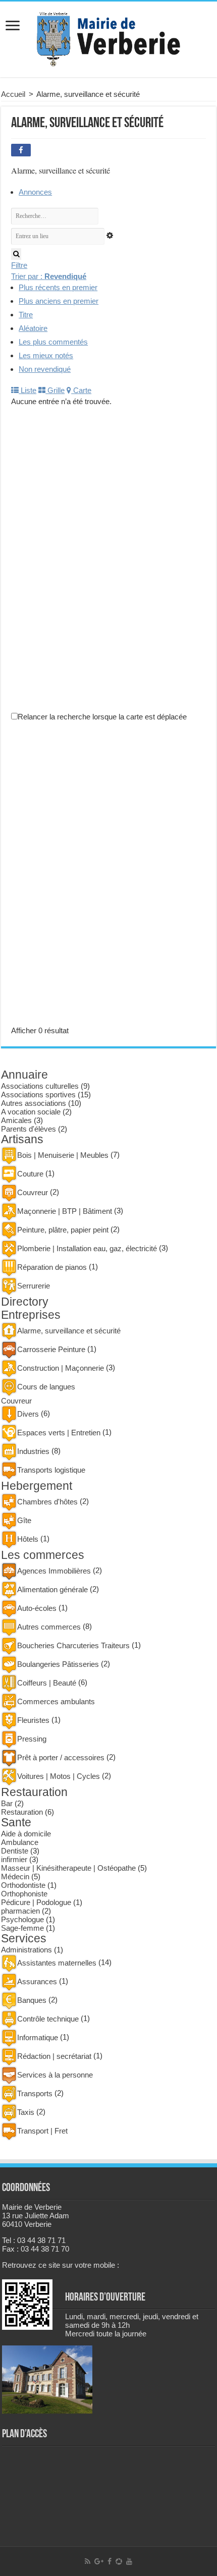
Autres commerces (49, 1627)
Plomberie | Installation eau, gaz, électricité (87, 1248)
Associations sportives (38, 1095)
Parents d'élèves (29, 1129)
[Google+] (99, 2561)
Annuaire (24, 1075)
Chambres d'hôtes (47, 1502)
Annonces (35, 192)
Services (24, 1939)
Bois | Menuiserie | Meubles (63, 1155)
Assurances (37, 1981)
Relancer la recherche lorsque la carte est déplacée (102, 717)
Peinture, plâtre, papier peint (63, 1230)
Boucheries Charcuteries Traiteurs (73, 1645)
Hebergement (37, 1486)
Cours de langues (46, 1387)
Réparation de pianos (52, 1267)
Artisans (22, 1139)
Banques (32, 2000)
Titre (26, 315)
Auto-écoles (37, 1608)
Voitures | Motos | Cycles (59, 1776)
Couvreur (33, 1192)
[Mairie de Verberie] (108, 37)
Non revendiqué (45, 369)
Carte (81, 390)
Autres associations (34, 1103)
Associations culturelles (40, 1086)
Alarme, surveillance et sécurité (69, 1331)
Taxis (26, 2112)
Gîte (24, 1520)
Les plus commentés (53, 342)
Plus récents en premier (58, 287)
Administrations (26, 1950)
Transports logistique (51, 1470)
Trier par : (49, 276)
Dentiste (15, 1851)
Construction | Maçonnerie (61, 1368)
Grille (55, 390)
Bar (7, 1803)
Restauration (34, 1792)
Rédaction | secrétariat (54, 2056)
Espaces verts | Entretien (59, 1433)
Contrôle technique (48, 2019)
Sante (16, 1823)
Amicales (16, 1120)
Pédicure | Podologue (36, 1902)
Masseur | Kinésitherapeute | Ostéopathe (68, 1868)
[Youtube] (129, 2561)
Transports (35, 2093)
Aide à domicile (26, 1834)
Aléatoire (33, 328)
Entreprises (31, 1315)
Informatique (38, 2037)
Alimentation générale (52, 1589)
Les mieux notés (46, 355)
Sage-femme (22, 1928)
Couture (30, 1174)
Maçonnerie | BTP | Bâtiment (65, 1211)
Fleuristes (33, 1720)
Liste (28, 390)
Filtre (19, 265)
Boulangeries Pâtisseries (58, 1664)
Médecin (15, 1877)
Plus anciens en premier (59, 301)
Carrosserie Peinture (51, 1349)
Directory (25, 1302)
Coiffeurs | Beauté (47, 1683)
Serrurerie (34, 1286)
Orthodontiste (23, 1885)
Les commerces (43, 1555)
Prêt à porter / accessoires (61, 1757)
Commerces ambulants (56, 1701)
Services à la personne (55, 2075)
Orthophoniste (24, 1894)
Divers (28, 1414)
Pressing (32, 1739)
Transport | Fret (42, 2131)
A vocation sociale (31, 1112)
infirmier (14, 1859)
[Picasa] (119, 2561)
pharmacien (20, 1911)
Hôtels (28, 1539)
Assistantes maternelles (57, 1963)
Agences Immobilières (54, 1571)
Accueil (13, 94)
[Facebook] (110, 2561)
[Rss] (88, 2561)
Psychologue (22, 1919)
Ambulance (20, 1842)
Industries (33, 1451)
